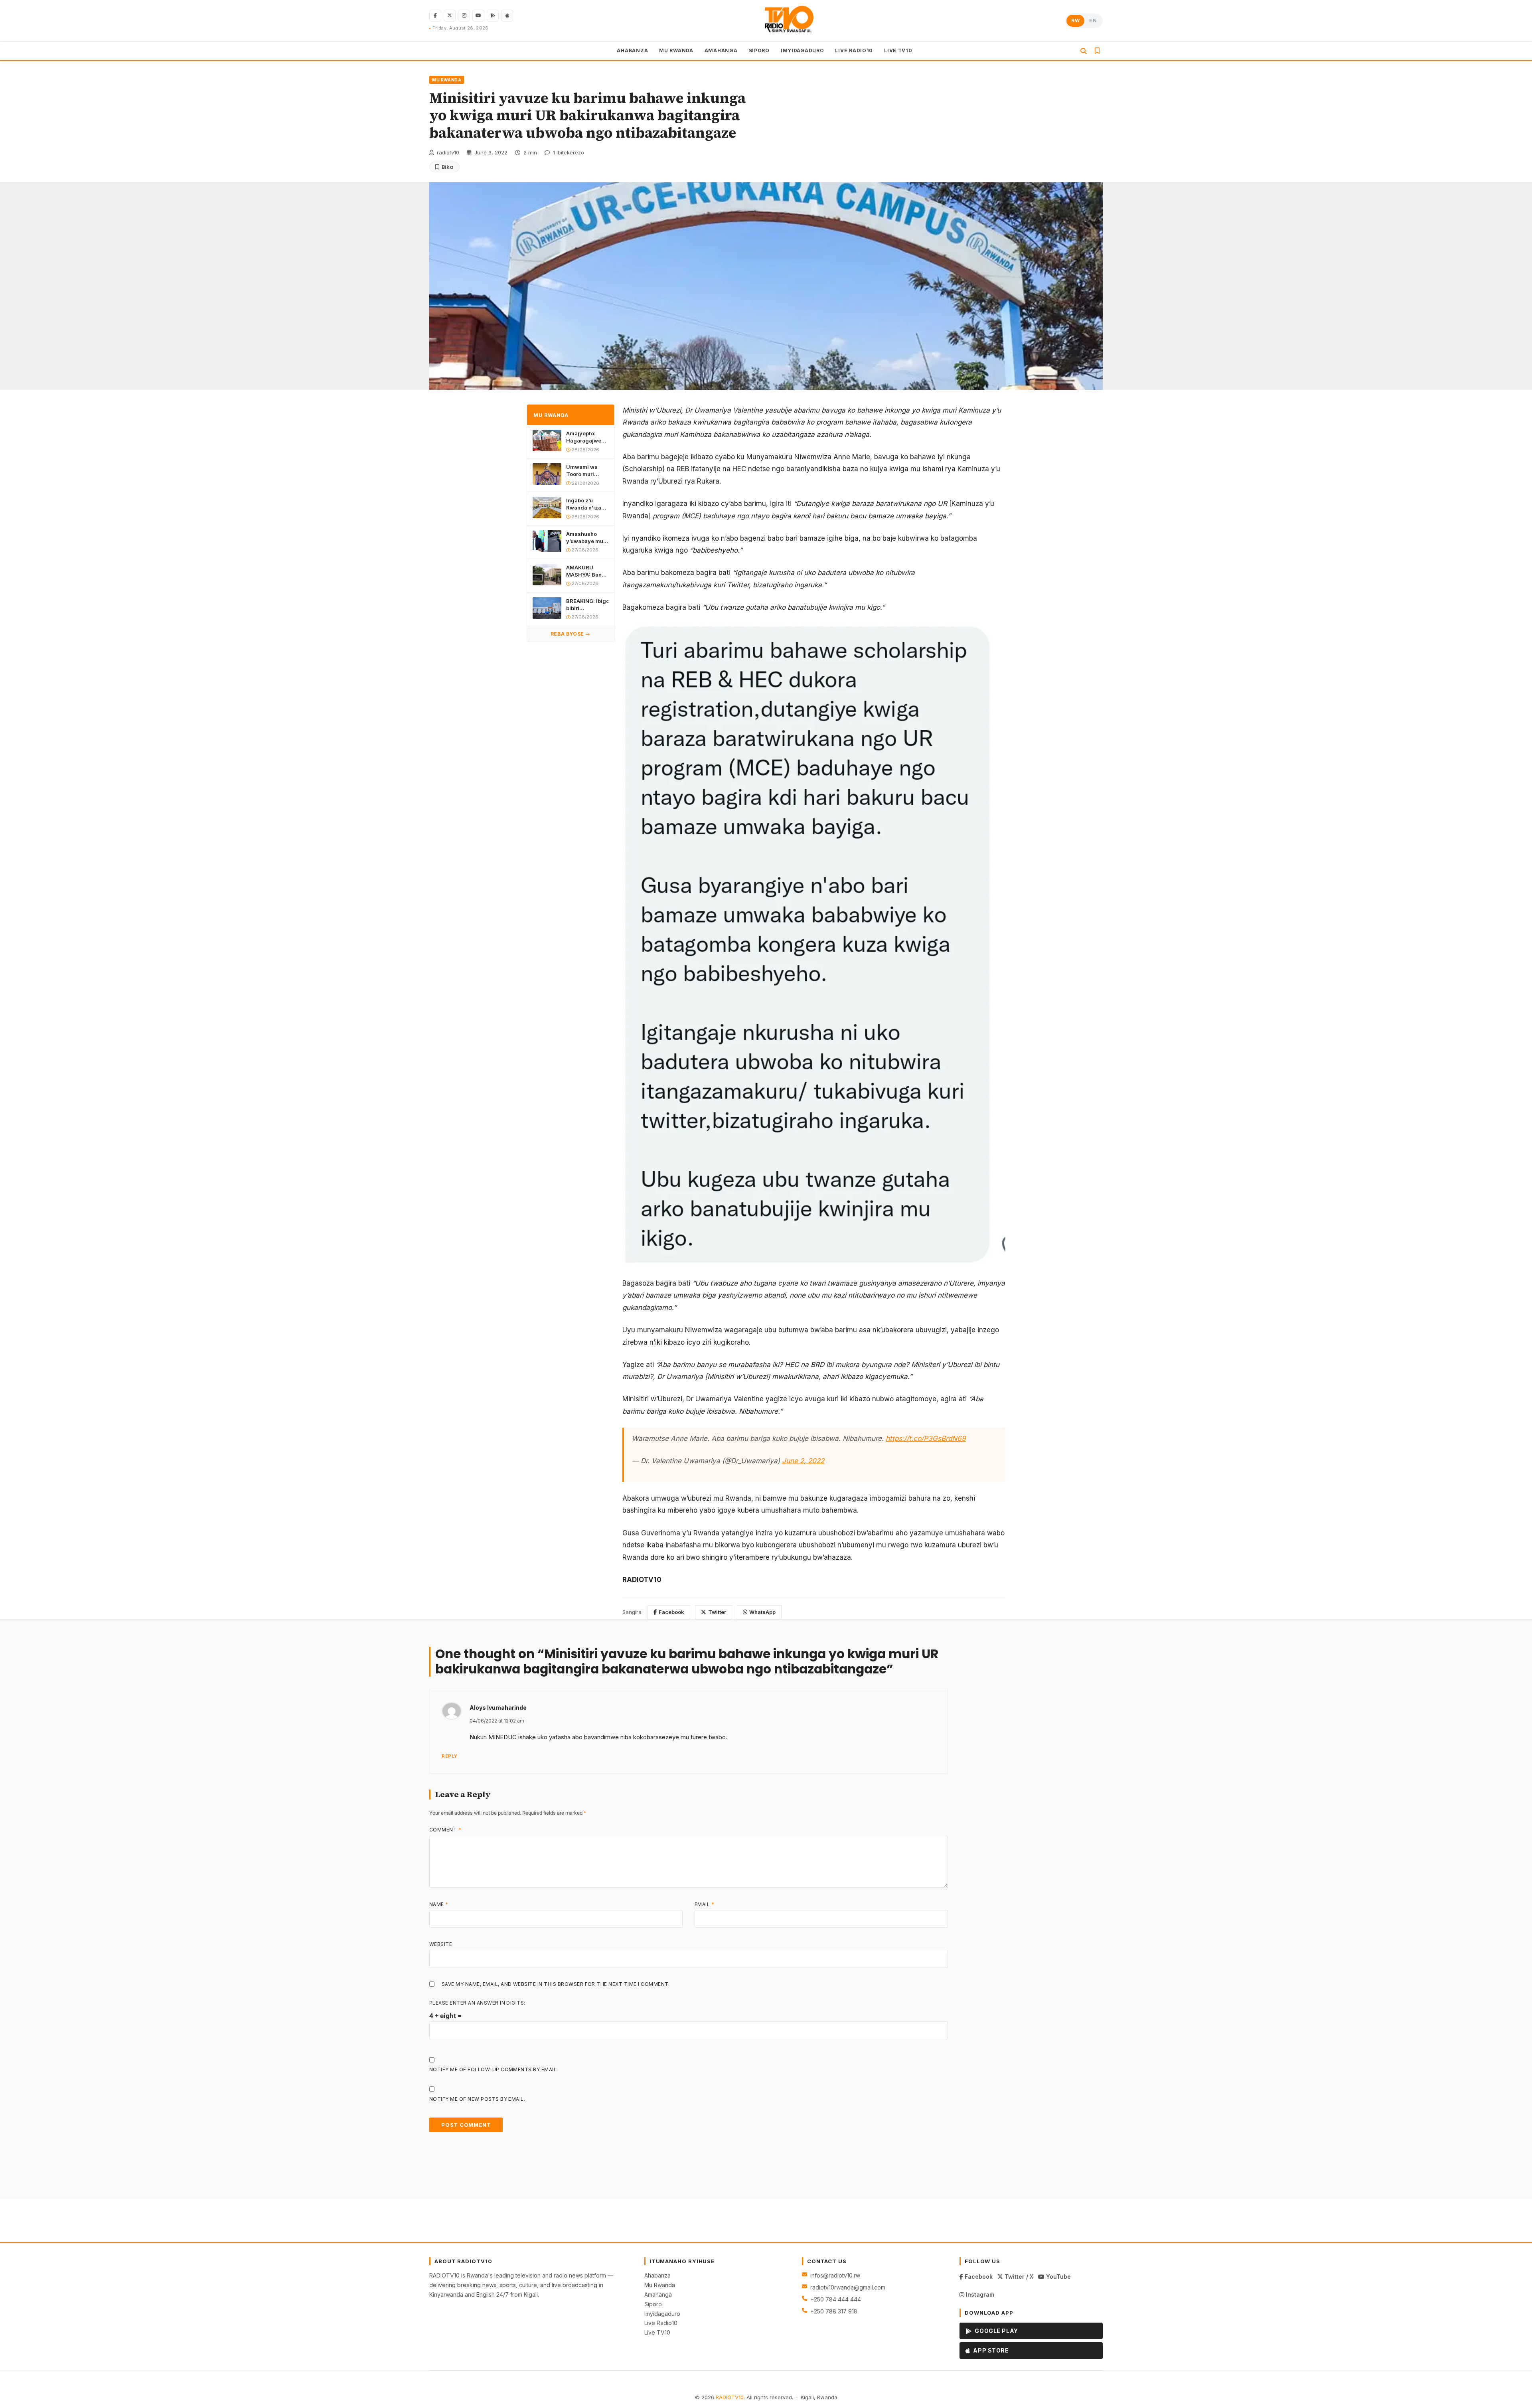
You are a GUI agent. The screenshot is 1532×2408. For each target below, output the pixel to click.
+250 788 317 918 (834, 2311)
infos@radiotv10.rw (835, 2275)
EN (1093, 21)
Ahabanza (657, 2275)
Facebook (671, 1612)
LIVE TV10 (898, 50)
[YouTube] (478, 16)
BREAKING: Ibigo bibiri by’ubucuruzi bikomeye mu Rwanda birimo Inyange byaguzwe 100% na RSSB (587, 605)
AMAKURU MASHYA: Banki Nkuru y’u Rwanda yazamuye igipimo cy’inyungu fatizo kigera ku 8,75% (586, 571)
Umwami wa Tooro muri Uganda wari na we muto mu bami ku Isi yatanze (586, 471)
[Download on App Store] (507, 16)
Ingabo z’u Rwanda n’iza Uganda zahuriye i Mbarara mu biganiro (584, 504)
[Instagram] (464, 16)
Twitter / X (1018, 2277)
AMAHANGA (721, 50)
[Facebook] (435, 16)
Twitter (717, 1612)
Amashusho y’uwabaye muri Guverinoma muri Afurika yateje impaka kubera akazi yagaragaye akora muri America (586, 538)
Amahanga (658, 2294)
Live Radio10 (661, 2323)
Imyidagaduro (662, 2314)
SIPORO (759, 50)
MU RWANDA (676, 50)
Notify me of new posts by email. (477, 2099)
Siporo (653, 2304)
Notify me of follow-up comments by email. (494, 2069)
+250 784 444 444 (836, 2299)
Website (441, 1944)
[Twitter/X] (450, 16)
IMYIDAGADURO (803, 50)
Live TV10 (657, 2332)
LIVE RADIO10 (854, 50)
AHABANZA (632, 50)
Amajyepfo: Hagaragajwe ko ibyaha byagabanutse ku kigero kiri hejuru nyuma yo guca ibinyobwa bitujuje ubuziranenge (585, 437)
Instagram (979, 2294)
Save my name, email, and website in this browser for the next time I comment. (556, 1984)
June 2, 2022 (803, 1461)
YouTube (1058, 2277)
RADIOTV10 (730, 2397)
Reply (450, 1756)
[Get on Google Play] (493, 16)
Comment (445, 1830)
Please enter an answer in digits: (477, 2003)
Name (439, 1904)
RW (1075, 21)
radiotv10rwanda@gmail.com (848, 2287)
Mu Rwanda (660, 2285)
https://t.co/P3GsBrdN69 (926, 1438)
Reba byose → (571, 634)
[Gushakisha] (1084, 51)
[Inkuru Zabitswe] (1097, 51)
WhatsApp (762, 1612)
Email (704, 1904)
